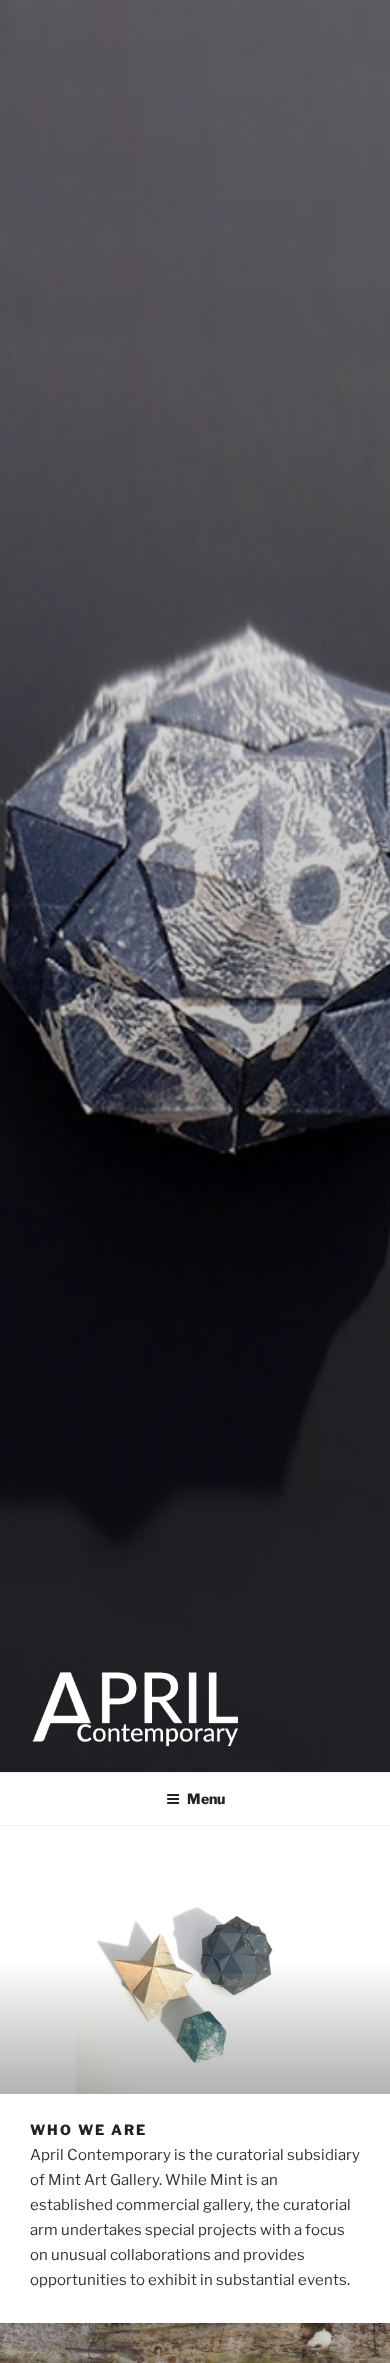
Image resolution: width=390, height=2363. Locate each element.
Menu (206, 1798)
